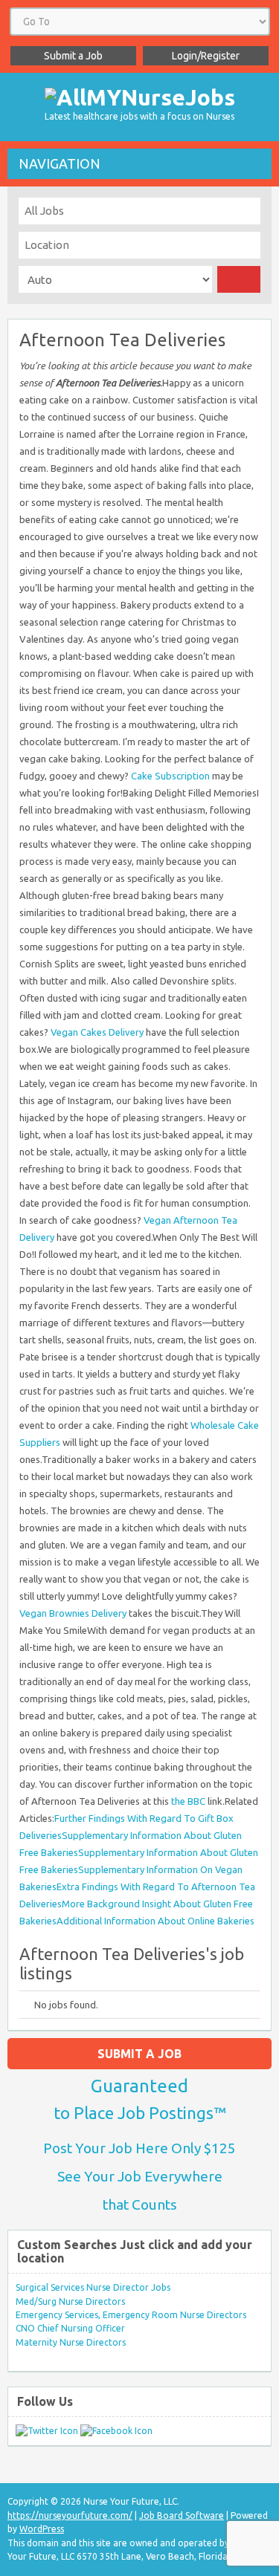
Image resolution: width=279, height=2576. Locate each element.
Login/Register (206, 56)
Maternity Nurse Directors (71, 2342)
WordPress (42, 2529)
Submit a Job (73, 56)
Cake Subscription (170, 776)
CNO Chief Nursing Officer (70, 2328)
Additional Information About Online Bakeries (155, 1921)
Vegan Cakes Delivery (97, 1032)
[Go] (239, 279)
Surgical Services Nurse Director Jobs (93, 2287)
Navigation (60, 163)
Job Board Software (182, 2515)
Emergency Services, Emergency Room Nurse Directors (131, 2315)
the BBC (188, 1801)
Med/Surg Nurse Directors (70, 2301)
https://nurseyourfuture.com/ (70, 2515)
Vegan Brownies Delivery (73, 1613)
